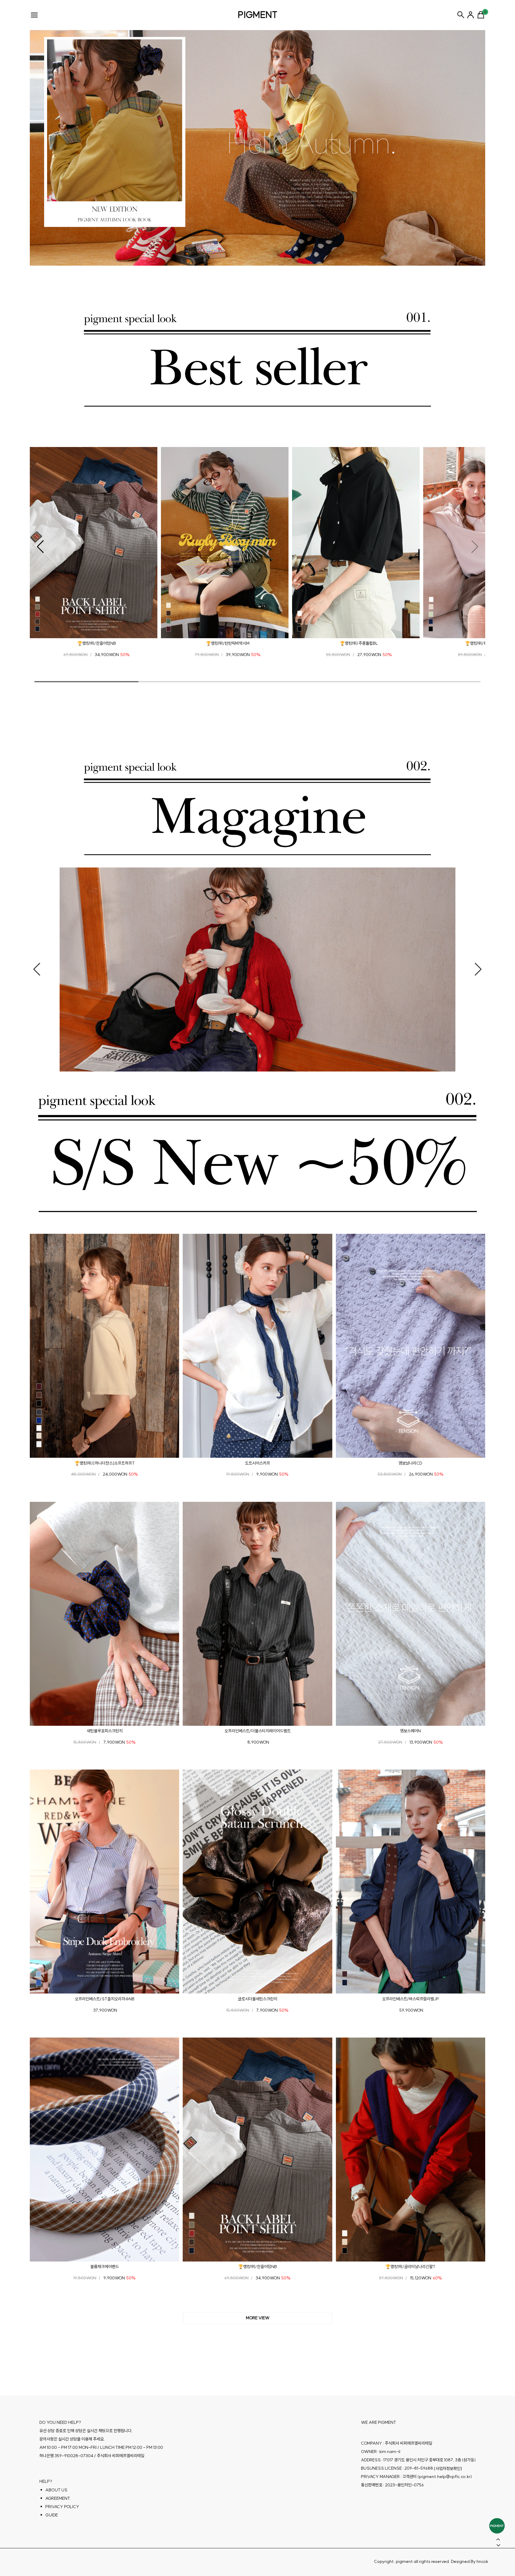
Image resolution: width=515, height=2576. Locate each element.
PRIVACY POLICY (62, 2506)
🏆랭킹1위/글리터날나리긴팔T (410, 2267)
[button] (40, 547)
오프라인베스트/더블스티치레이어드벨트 (257, 1731)
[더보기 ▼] (257, 2318)
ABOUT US (56, 2490)
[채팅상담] (497, 2526)
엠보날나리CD (410, 1463)
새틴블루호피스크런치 (105, 1731)
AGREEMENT (58, 2498)
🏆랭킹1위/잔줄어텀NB (97, 643)
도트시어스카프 (257, 1463)
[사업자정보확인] (448, 2468)
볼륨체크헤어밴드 (105, 2267)
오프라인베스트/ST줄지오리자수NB (105, 1999)
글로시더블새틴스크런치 (257, 1999)
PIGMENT (258, 15)
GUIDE (52, 2515)
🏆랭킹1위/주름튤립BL (359, 643)
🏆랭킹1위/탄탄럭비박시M (228, 643)
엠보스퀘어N (410, 1731)
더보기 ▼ (257, 2318)
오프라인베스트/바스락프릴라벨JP (411, 1999)
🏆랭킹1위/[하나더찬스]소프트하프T (105, 1463)
